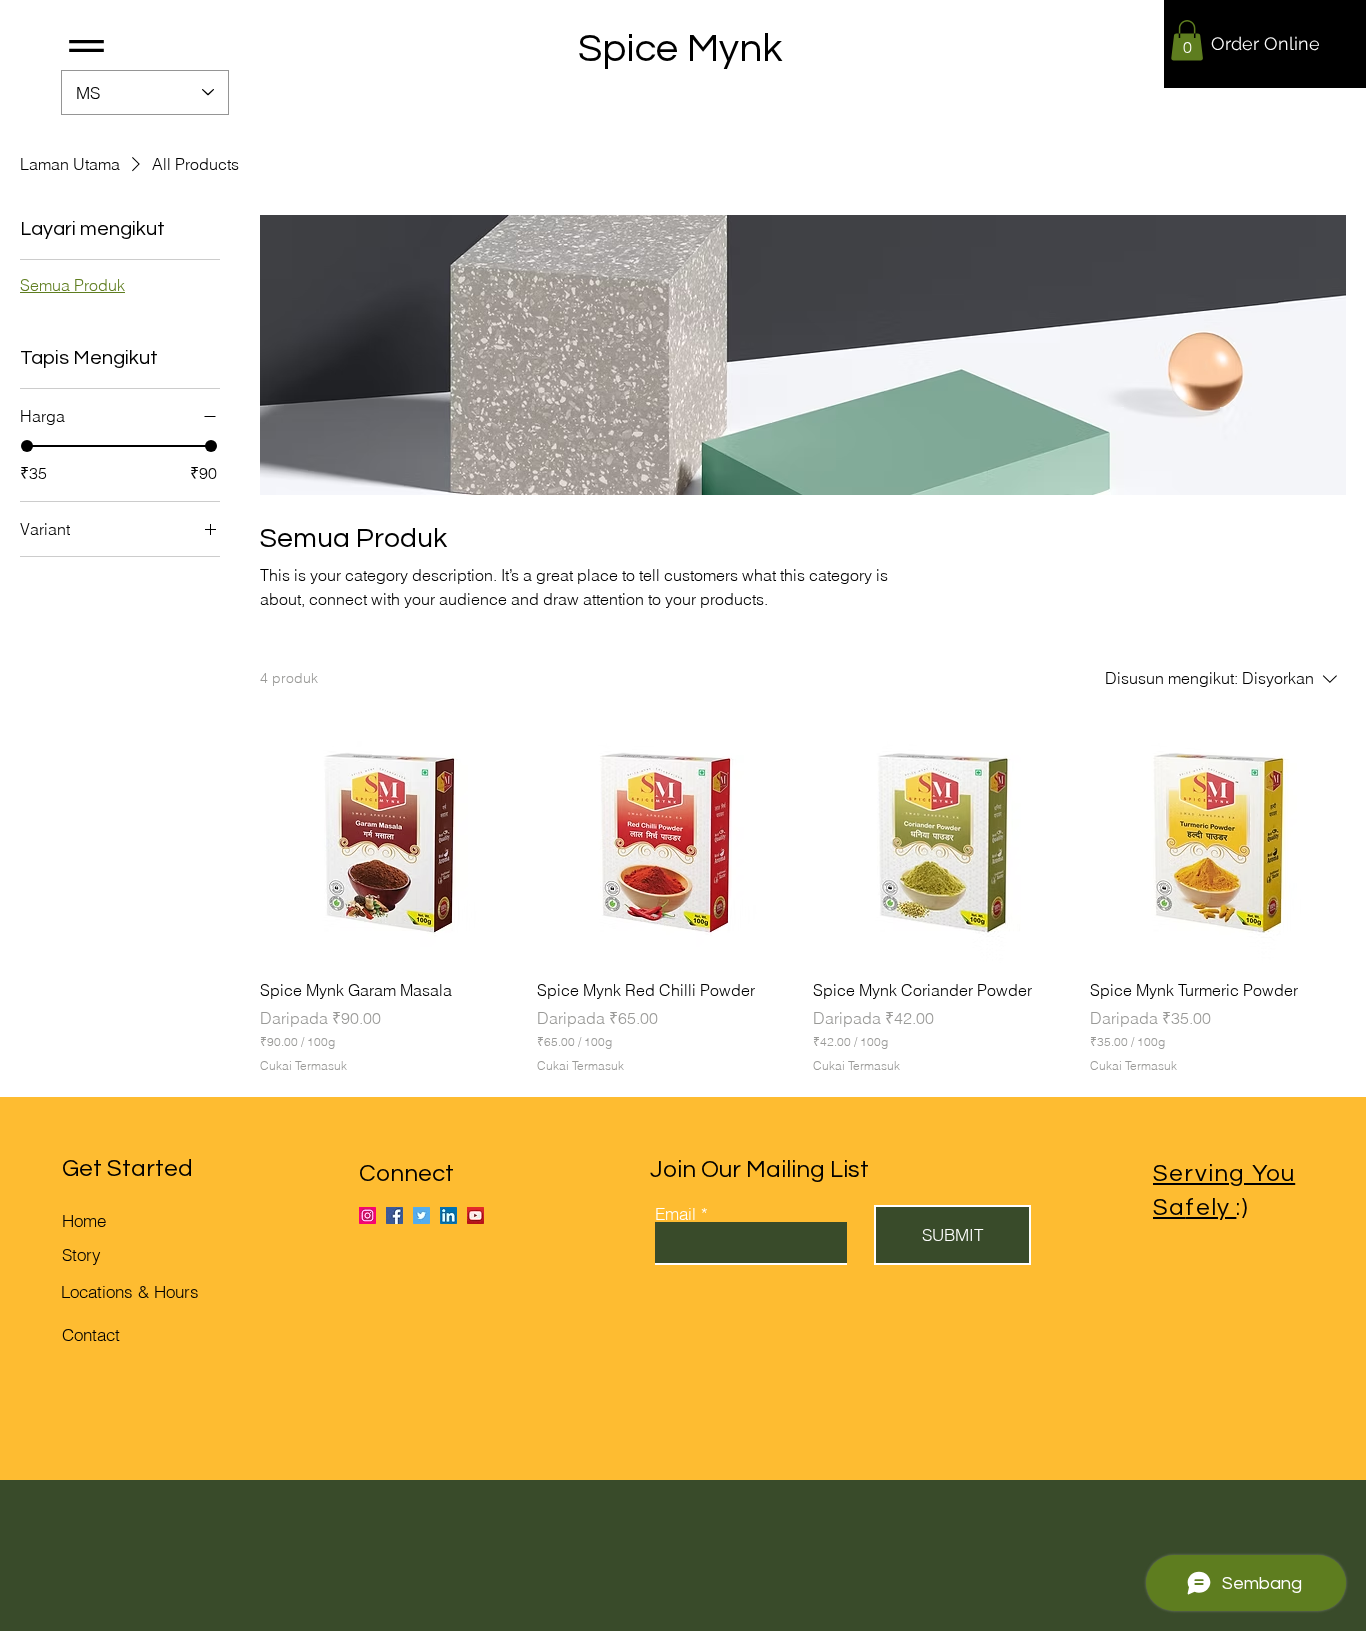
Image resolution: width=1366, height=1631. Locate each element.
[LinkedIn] (448, 1215)
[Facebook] (394, 1215)
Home (84, 1220)
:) (1216, 1207)
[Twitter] (421, 1215)
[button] (86, 46)
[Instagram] (367, 1215)
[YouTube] (475, 1215)
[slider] (27, 446)
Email (675, 1213)
